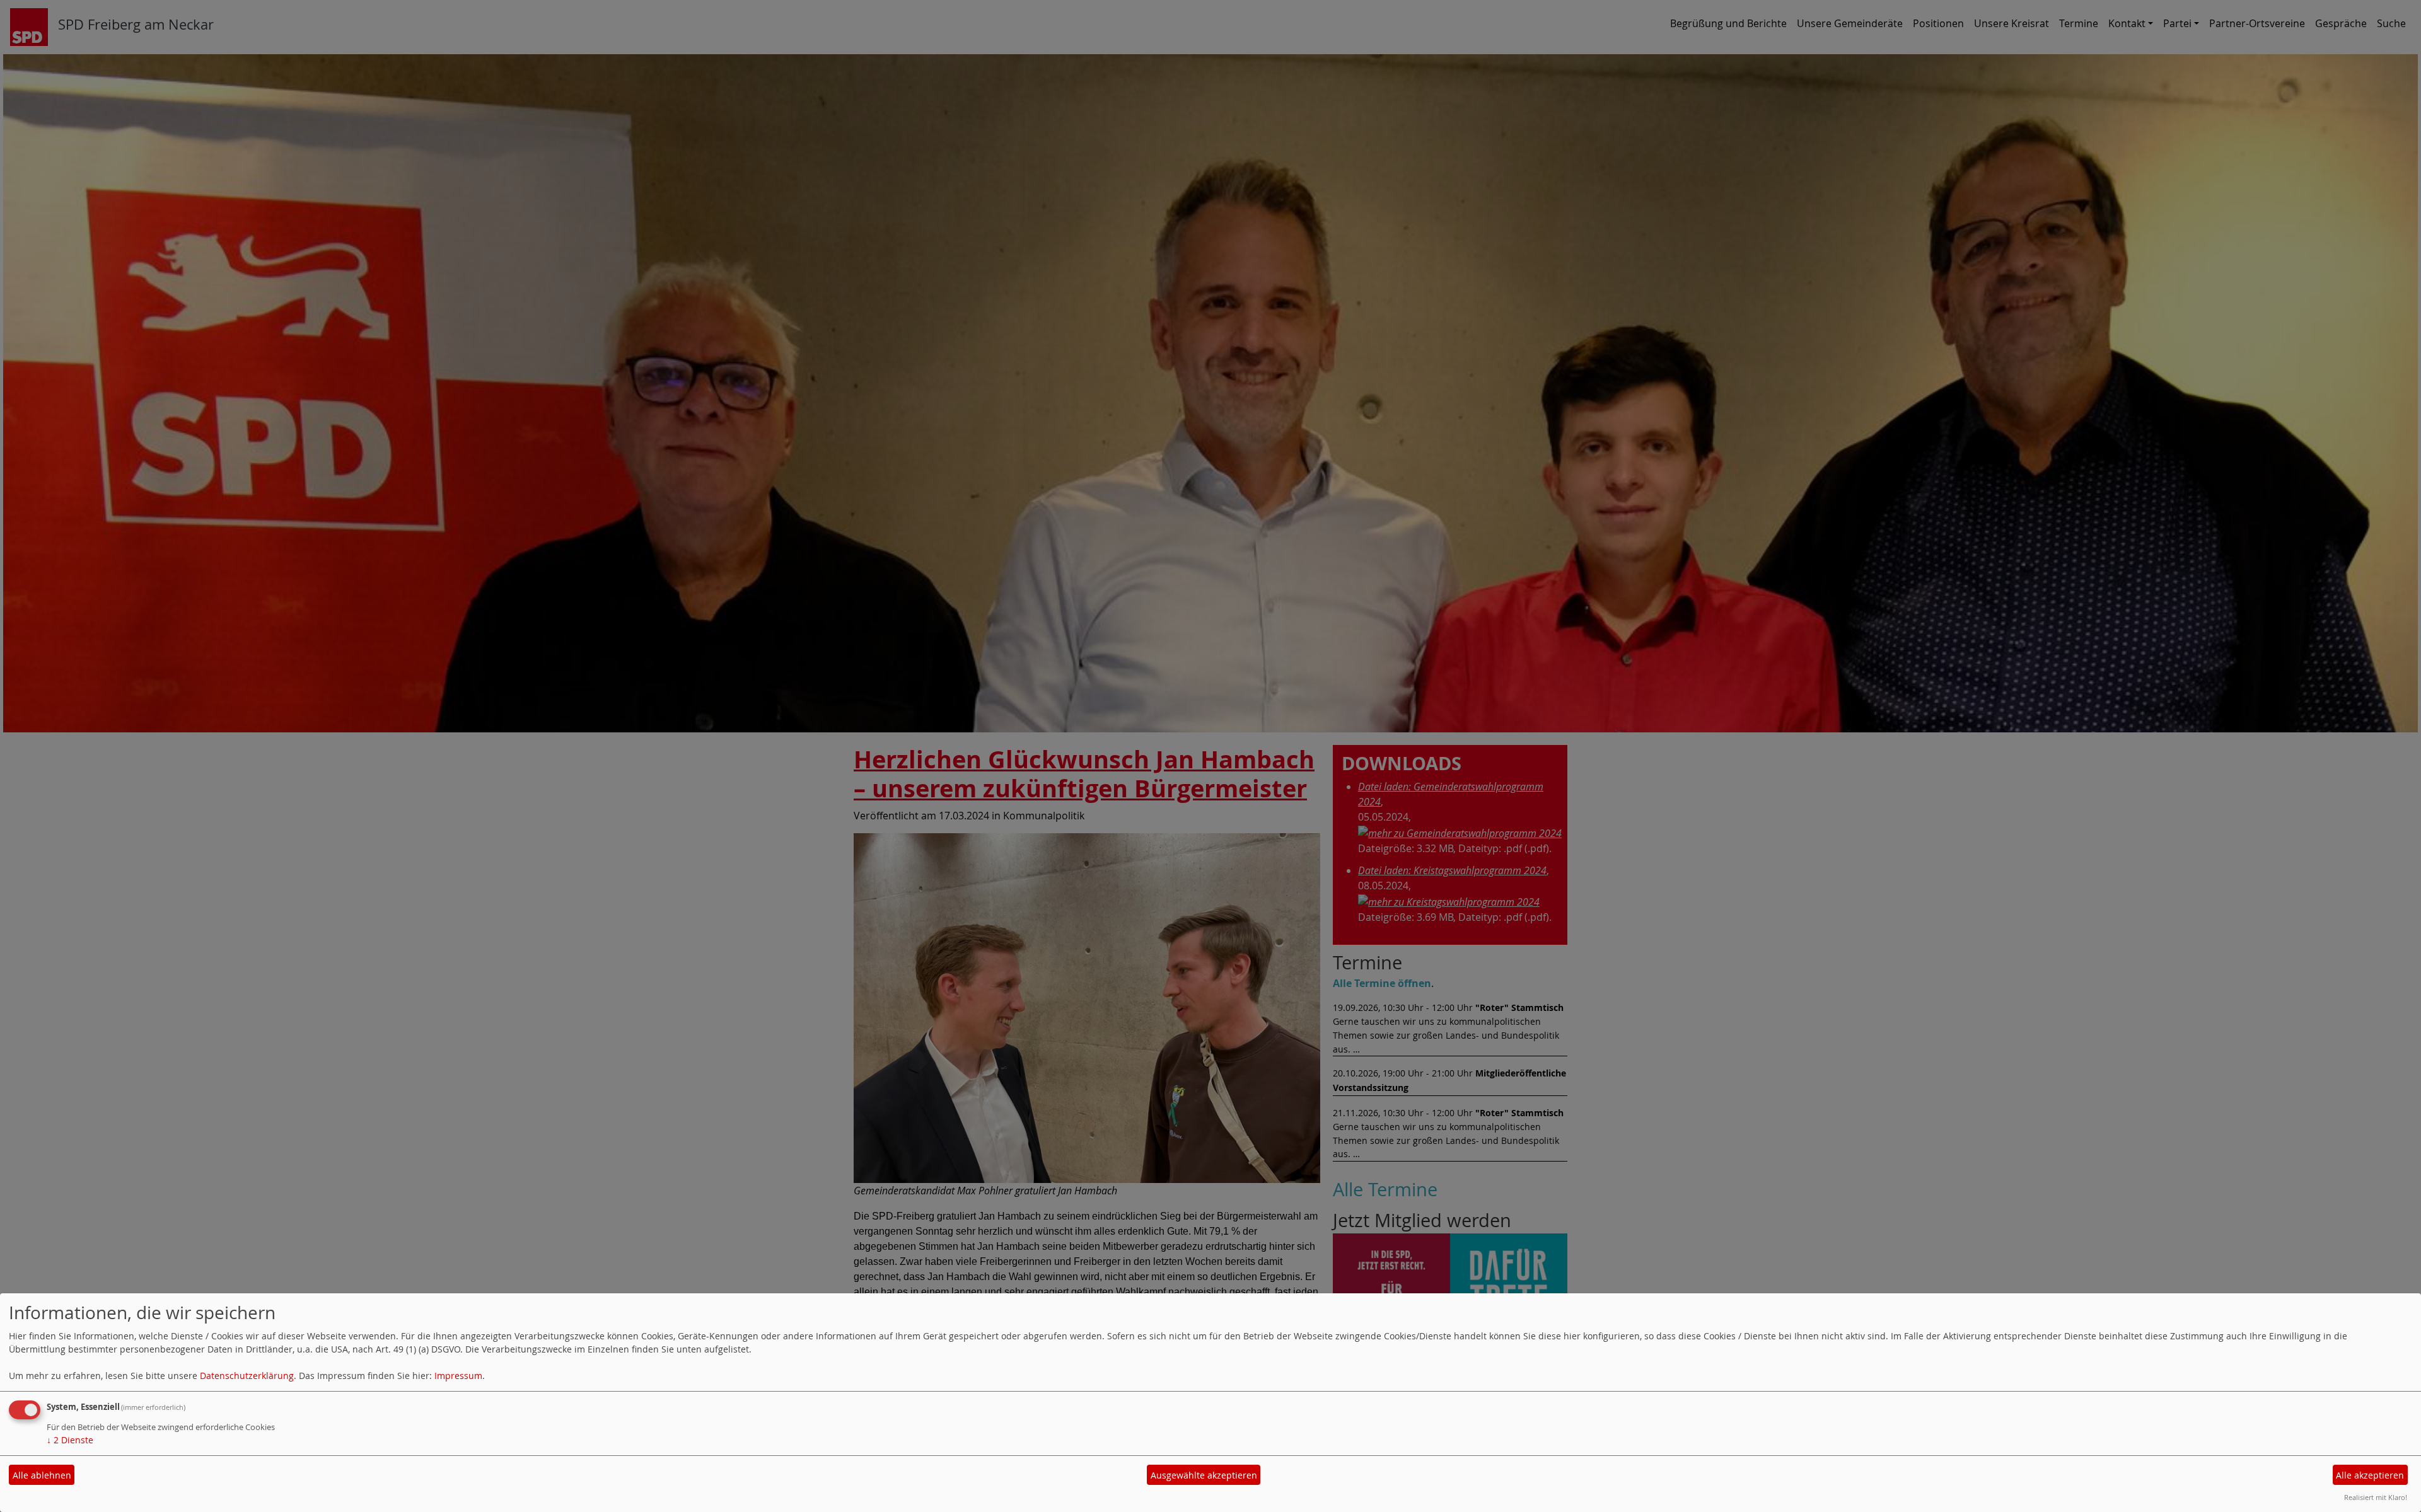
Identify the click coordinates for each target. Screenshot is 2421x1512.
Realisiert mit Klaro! (2376, 1497)
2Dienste (70, 1440)
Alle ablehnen (42, 1475)
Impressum (458, 1376)
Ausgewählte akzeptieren (1204, 1475)
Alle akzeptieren (2370, 1475)
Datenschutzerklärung (247, 1376)
